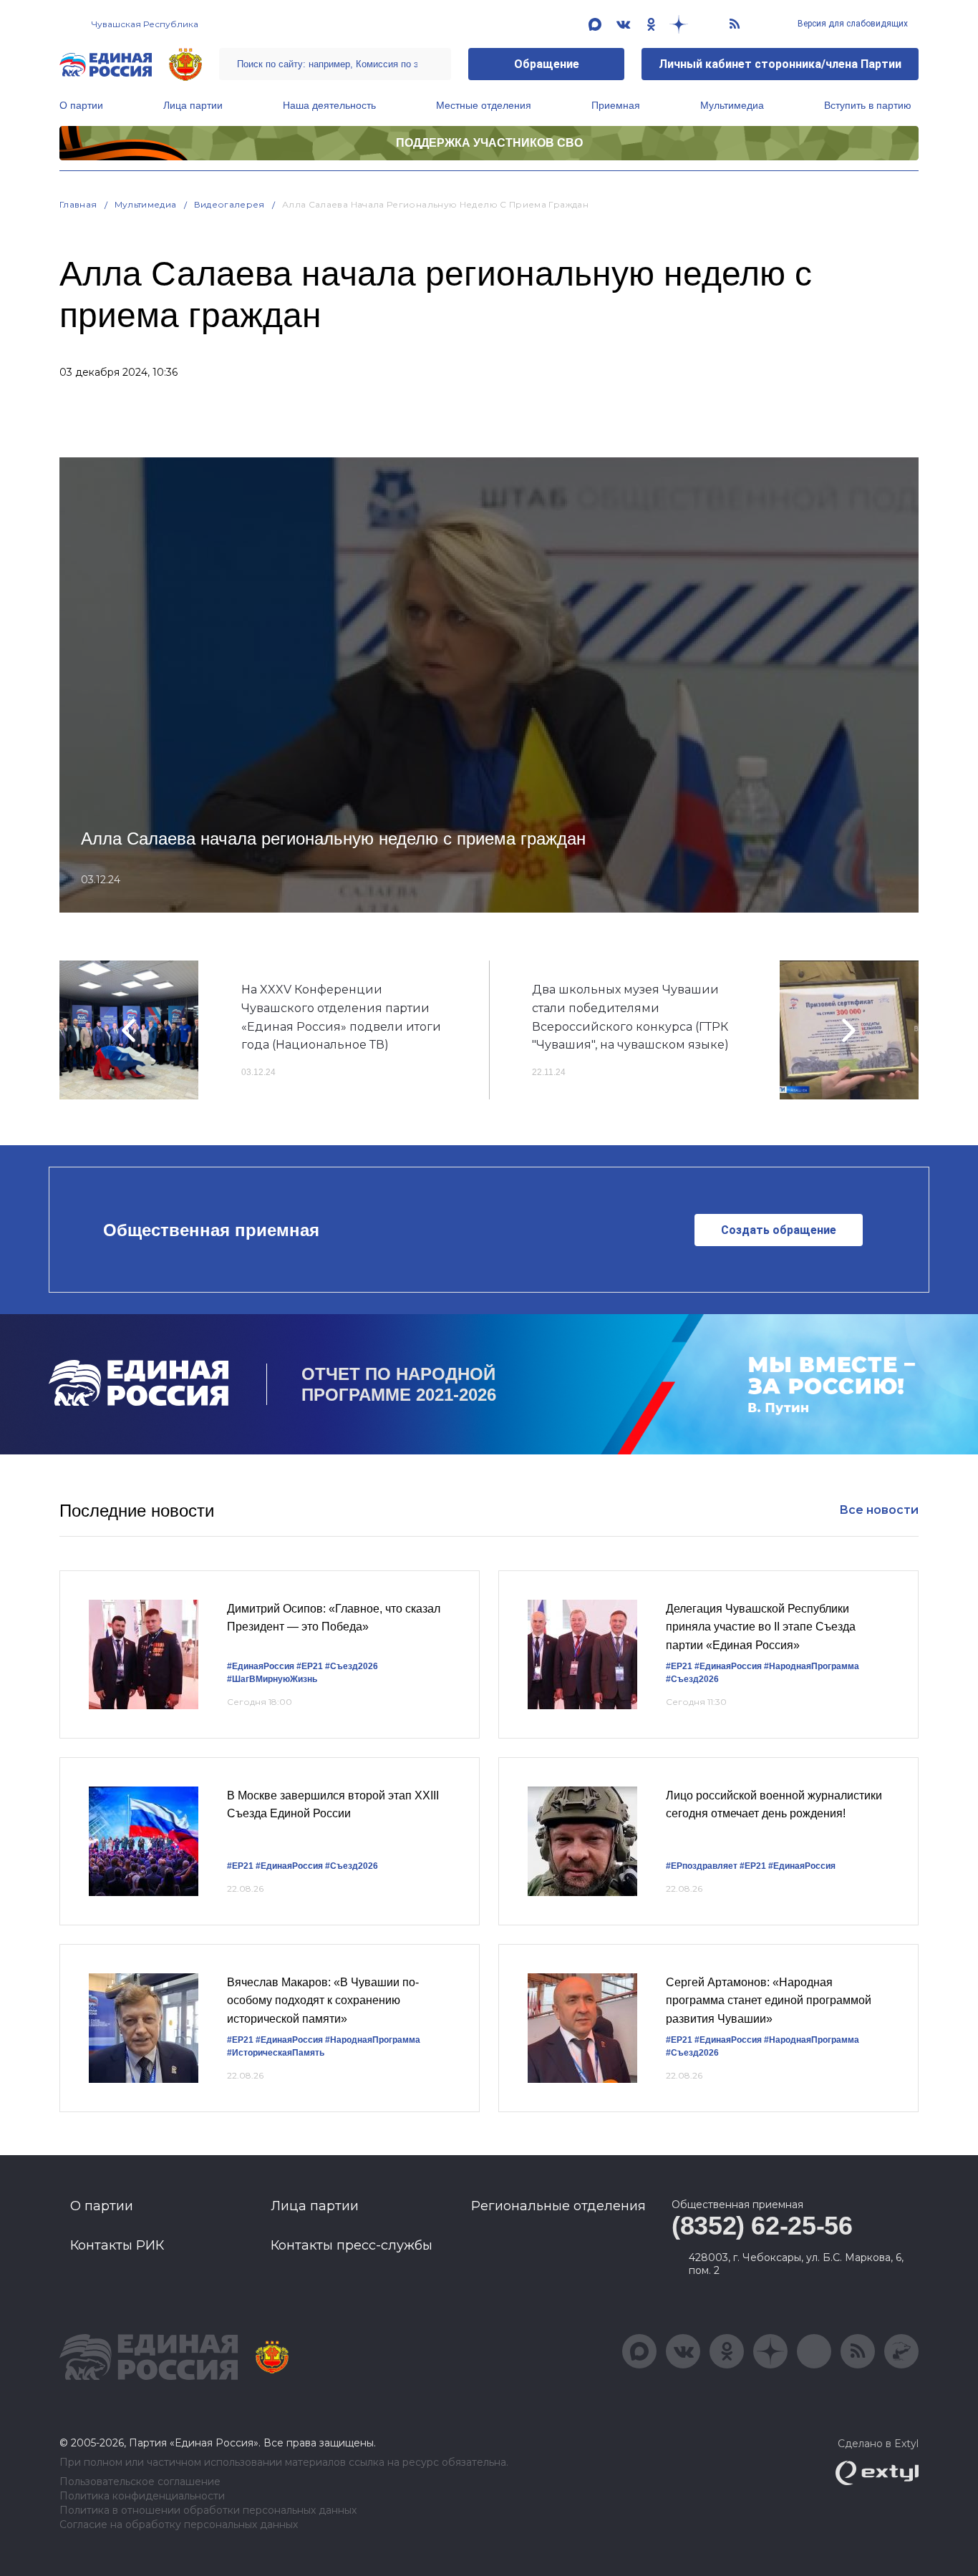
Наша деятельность (329, 105)
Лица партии (193, 105)
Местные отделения (484, 105)
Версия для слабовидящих (852, 24)
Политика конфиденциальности (142, 2496)
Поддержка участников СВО (489, 143)
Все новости (879, 1510)
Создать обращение (779, 1230)
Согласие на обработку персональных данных (179, 2525)
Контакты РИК (117, 2245)
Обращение (547, 64)
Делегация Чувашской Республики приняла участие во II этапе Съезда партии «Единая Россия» (761, 1627)
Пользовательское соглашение (140, 2482)
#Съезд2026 (352, 1666)
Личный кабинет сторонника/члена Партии (780, 64)
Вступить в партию (868, 105)
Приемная (616, 105)
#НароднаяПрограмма (812, 1666)
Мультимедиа (732, 105)
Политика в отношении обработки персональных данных (208, 2511)
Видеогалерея (229, 204)
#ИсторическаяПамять (276, 2053)
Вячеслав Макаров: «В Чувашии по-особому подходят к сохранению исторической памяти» (323, 2001)
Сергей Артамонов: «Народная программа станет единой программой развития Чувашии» (769, 2001)
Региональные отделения (558, 2206)
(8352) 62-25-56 (762, 2226)
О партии (81, 105)
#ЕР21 (310, 1666)
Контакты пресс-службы (352, 2245)
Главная (78, 204)
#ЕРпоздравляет (702, 1866)
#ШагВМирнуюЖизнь (272, 1679)
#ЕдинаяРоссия (261, 1666)
